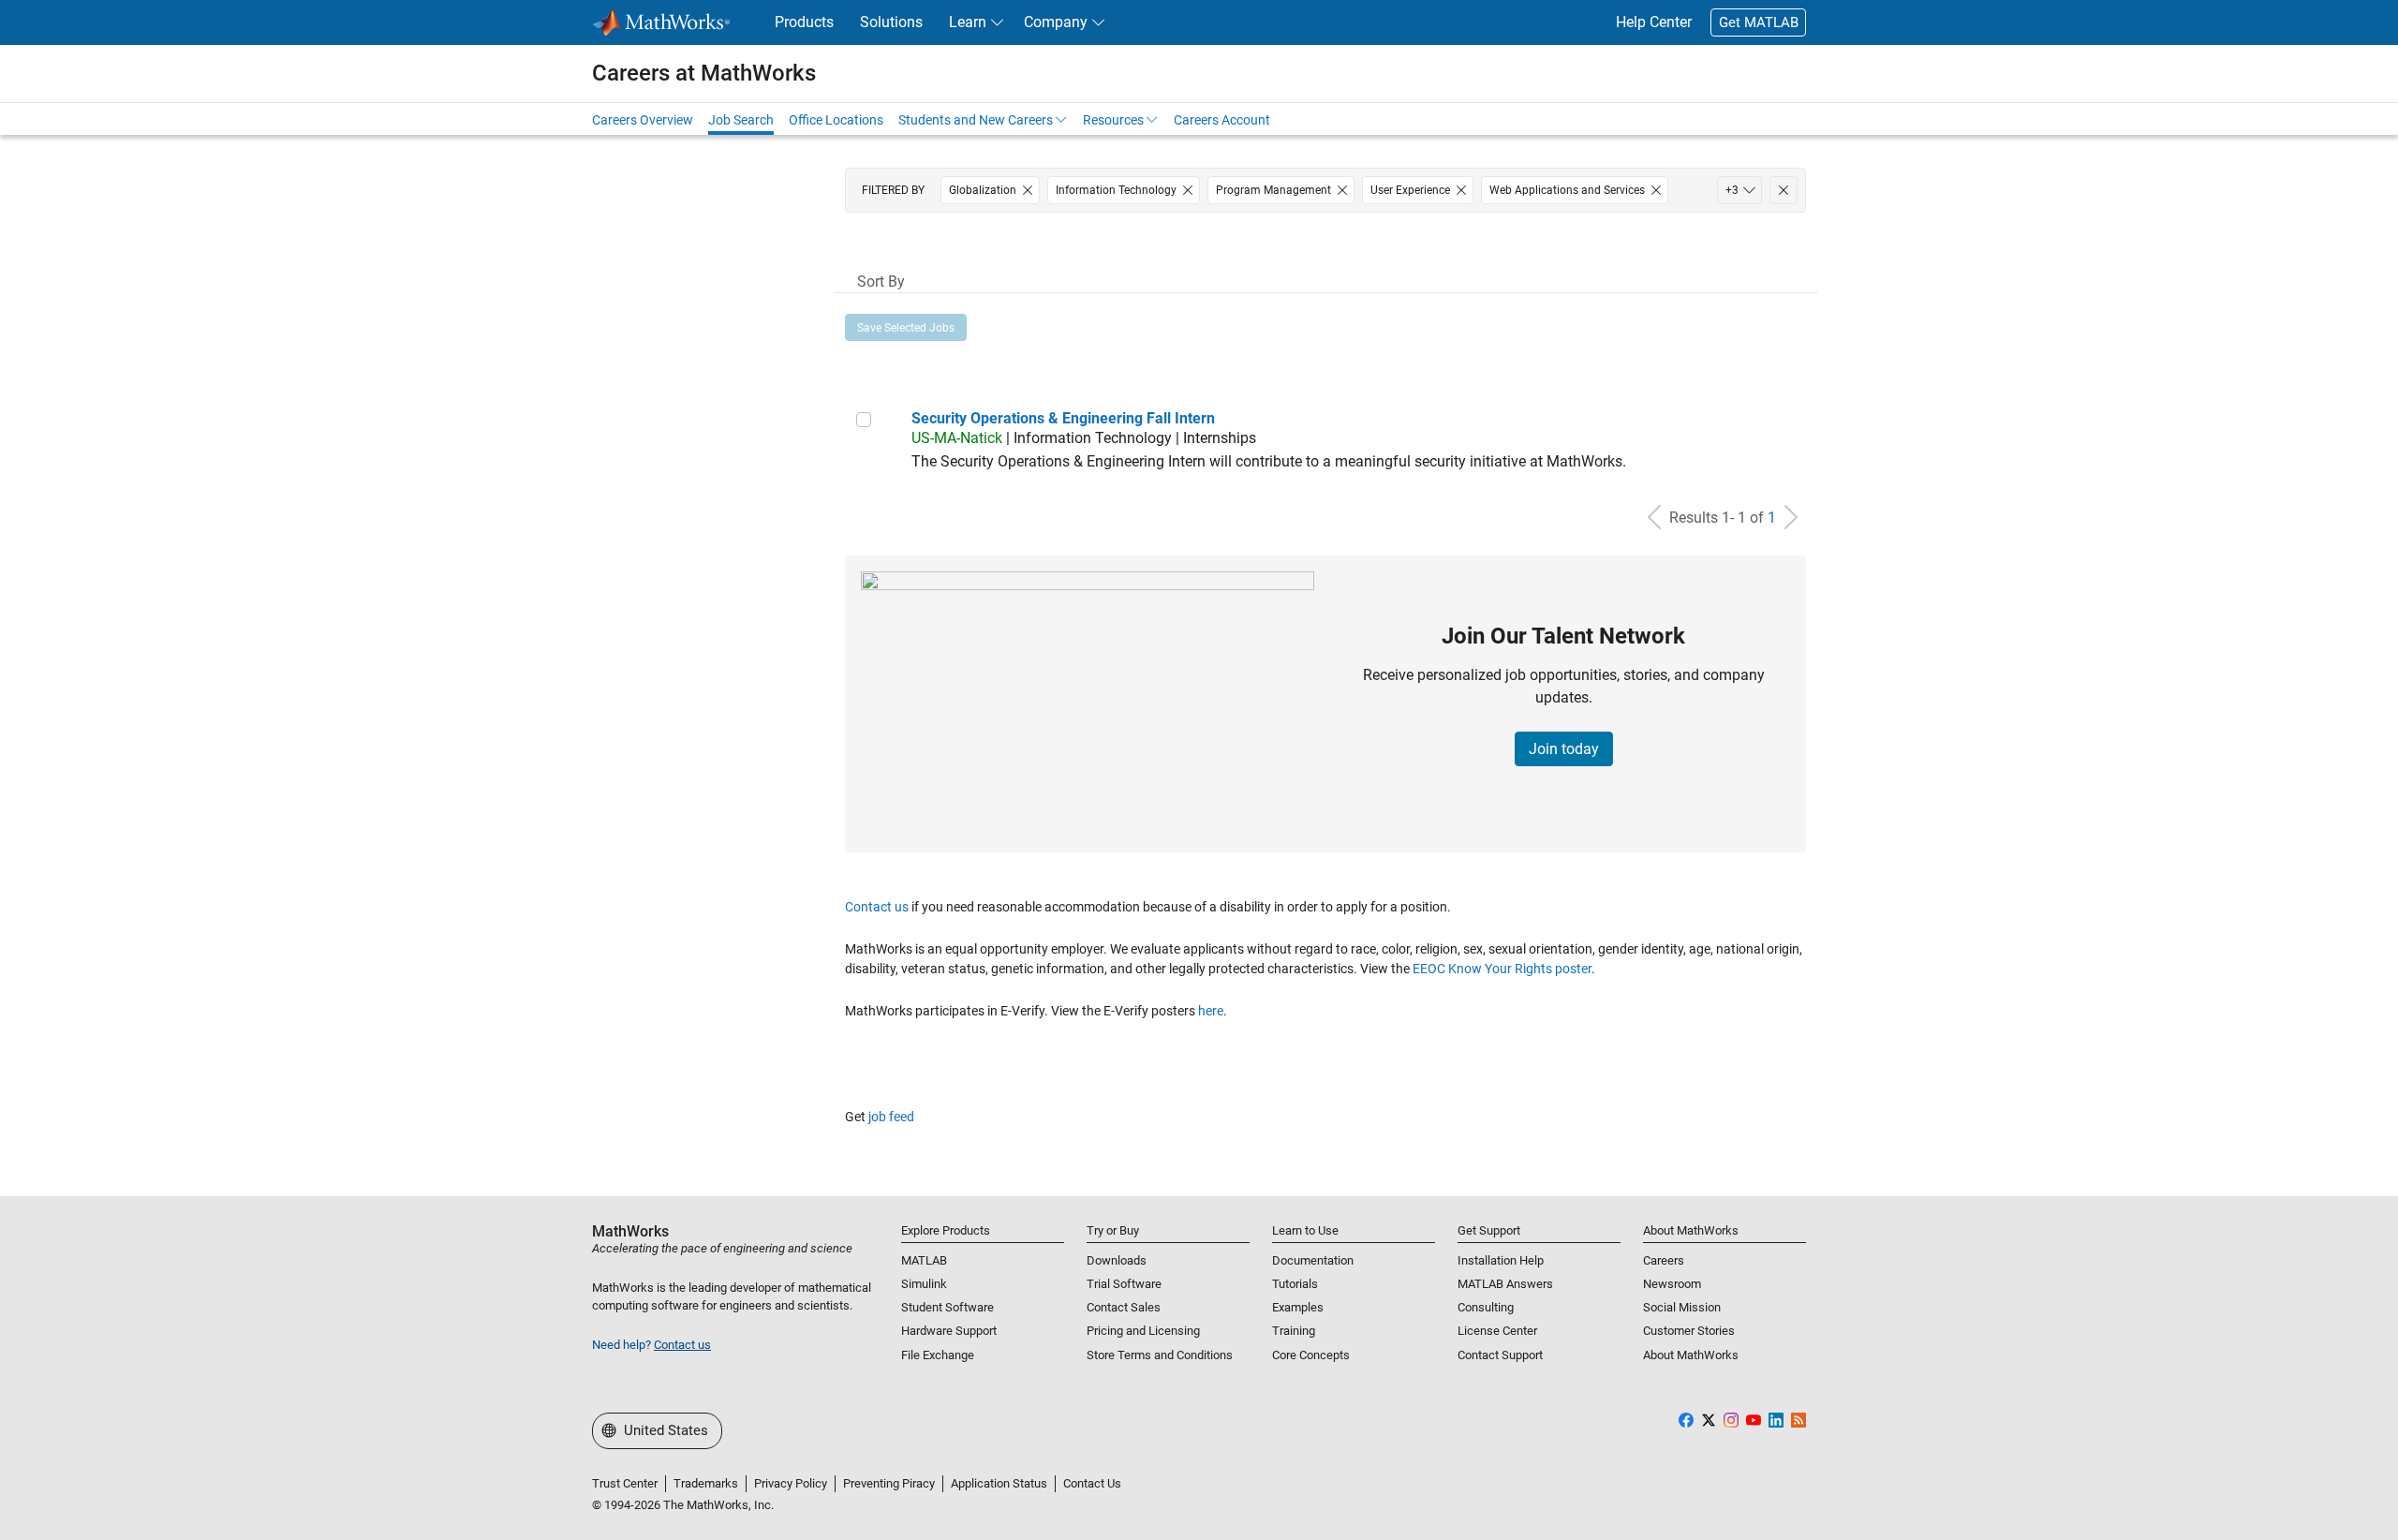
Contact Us (1092, 1483)
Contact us (877, 907)
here (1211, 1011)
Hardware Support (949, 1331)
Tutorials (1295, 1284)
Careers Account (1222, 120)
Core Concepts (1311, 1355)
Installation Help (1501, 1260)
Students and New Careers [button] (976, 120)
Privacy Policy (791, 1483)
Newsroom (1672, 1284)
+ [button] (1732, 190)
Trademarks (706, 1483)
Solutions (891, 22)
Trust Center (625, 1483)
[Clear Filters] (1784, 190)
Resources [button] (1113, 120)
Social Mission (1682, 1307)
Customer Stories (1689, 1331)
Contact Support (1500, 1355)
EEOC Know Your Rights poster (1502, 969)
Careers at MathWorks (704, 73)
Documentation (1313, 1260)
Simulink (924, 1284)
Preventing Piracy (889, 1483)
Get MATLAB (1759, 22)
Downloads (1117, 1260)
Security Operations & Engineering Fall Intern (1063, 418)
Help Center (1654, 22)
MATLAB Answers (1505, 1284)
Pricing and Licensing (1143, 1331)
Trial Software (1124, 1284)
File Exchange (938, 1355)
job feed (891, 1117)
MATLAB (924, 1260)
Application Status (999, 1483)
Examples (1298, 1307)
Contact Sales (1124, 1307)
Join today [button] (1564, 749)
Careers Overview (643, 120)
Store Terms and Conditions (1160, 1355)
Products (804, 22)
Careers (1664, 1260)
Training (1294, 1331)
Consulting (1486, 1307)
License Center (1497, 1331)
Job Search (741, 120)
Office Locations (836, 120)
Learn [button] (968, 22)
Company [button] (1056, 22)
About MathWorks (1691, 1355)
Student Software (947, 1307)
